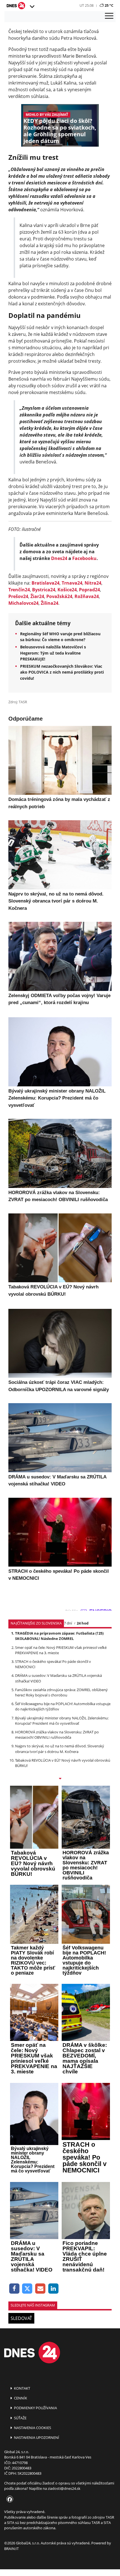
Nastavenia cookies (32, 2428)
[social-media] (9, 2500)
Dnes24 (59, 558)
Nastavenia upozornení (36, 2437)
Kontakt (22, 2388)
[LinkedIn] (53, 2289)
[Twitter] (27, 2289)
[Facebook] (14, 2289)
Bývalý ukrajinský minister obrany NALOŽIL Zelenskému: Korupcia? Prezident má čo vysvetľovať (62, 1721)
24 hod (83, 1623)
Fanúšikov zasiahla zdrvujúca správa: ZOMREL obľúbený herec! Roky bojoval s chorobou (61, 1692)
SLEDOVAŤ (21, 2318)
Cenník (20, 2398)
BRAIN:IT (11, 2549)
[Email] (40, 2289)
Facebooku (84, 558)
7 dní (68, 1623)
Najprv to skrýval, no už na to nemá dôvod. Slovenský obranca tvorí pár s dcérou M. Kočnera (60, 1749)
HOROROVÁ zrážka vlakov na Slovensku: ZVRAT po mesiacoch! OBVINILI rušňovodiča (57, 1735)
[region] (32, 7)
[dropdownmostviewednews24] (60, 1779)
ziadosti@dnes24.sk (64, 2488)
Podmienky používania (35, 2408)
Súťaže (20, 2418)
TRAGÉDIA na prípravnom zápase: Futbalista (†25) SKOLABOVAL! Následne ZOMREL (59, 1636)
